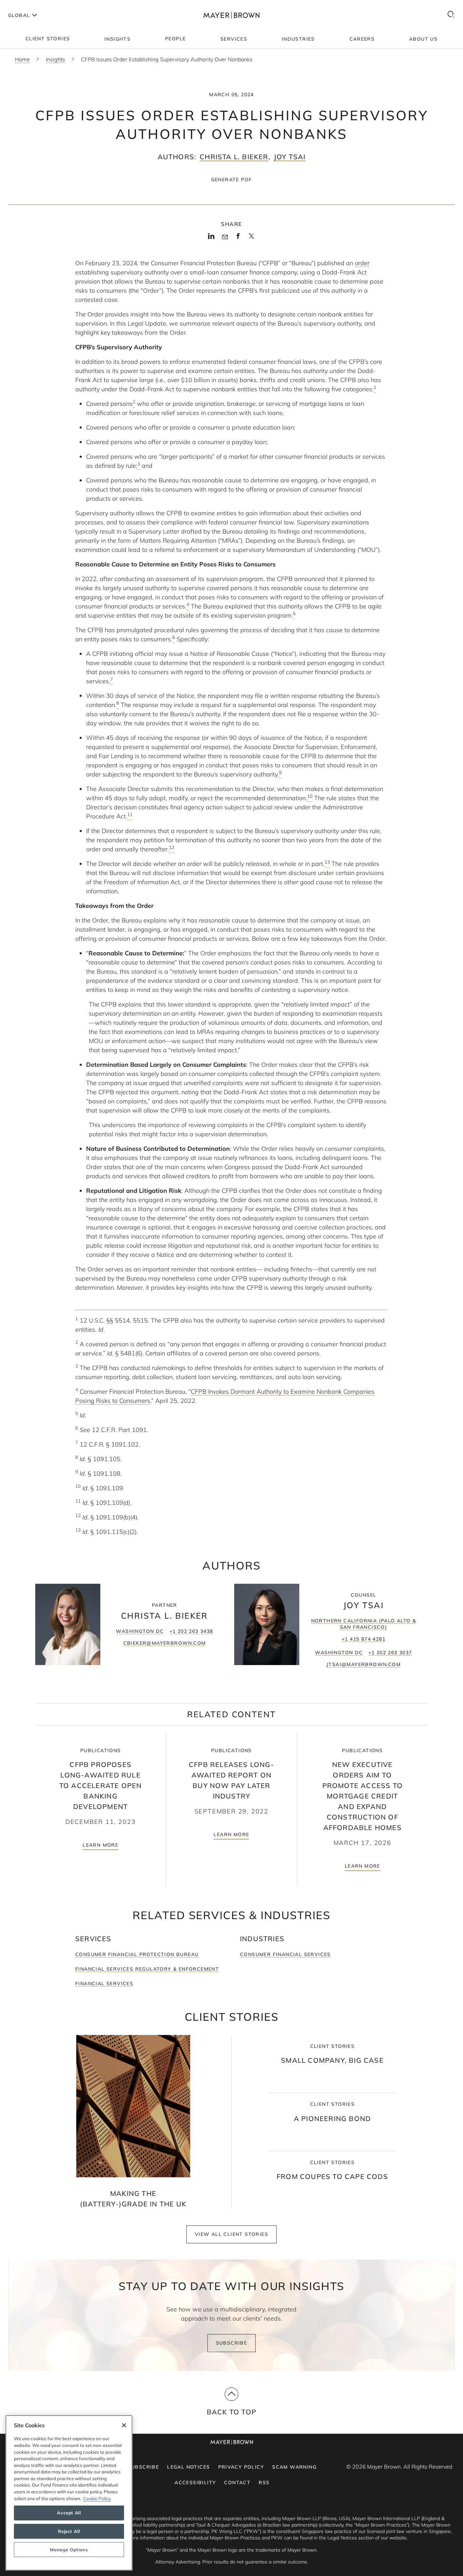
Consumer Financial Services (285, 1954)
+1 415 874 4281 (364, 1639)
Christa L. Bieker (234, 157)
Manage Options (69, 2550)
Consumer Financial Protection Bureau (137, 1954)
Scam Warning (294, 2467)
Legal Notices (188, 2467)
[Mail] (225, 237)
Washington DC (140, 1631)
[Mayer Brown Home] (231, 15)
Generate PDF (232, 180)
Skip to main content (33, 5)
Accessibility (195, 2482)
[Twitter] (251, 238)
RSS (264, 2482)
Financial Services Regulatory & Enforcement (147, 1969)
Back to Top (231, 2412)
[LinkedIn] (211, 238)
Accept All (69, 2513)
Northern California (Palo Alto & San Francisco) (364, 1624)
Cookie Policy (97, 2498)
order (362, 263)
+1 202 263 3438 (191, 1631)
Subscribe (232, 2343)
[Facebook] (238, 238)
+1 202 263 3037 (390, 1653)
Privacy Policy (241, 2467)
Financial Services (104, 1983)
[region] (69, 2493)
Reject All (69, 2531)
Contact (237, 2482)
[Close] (124, 2425)
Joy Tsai (290, 157)
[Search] (451, 15)
